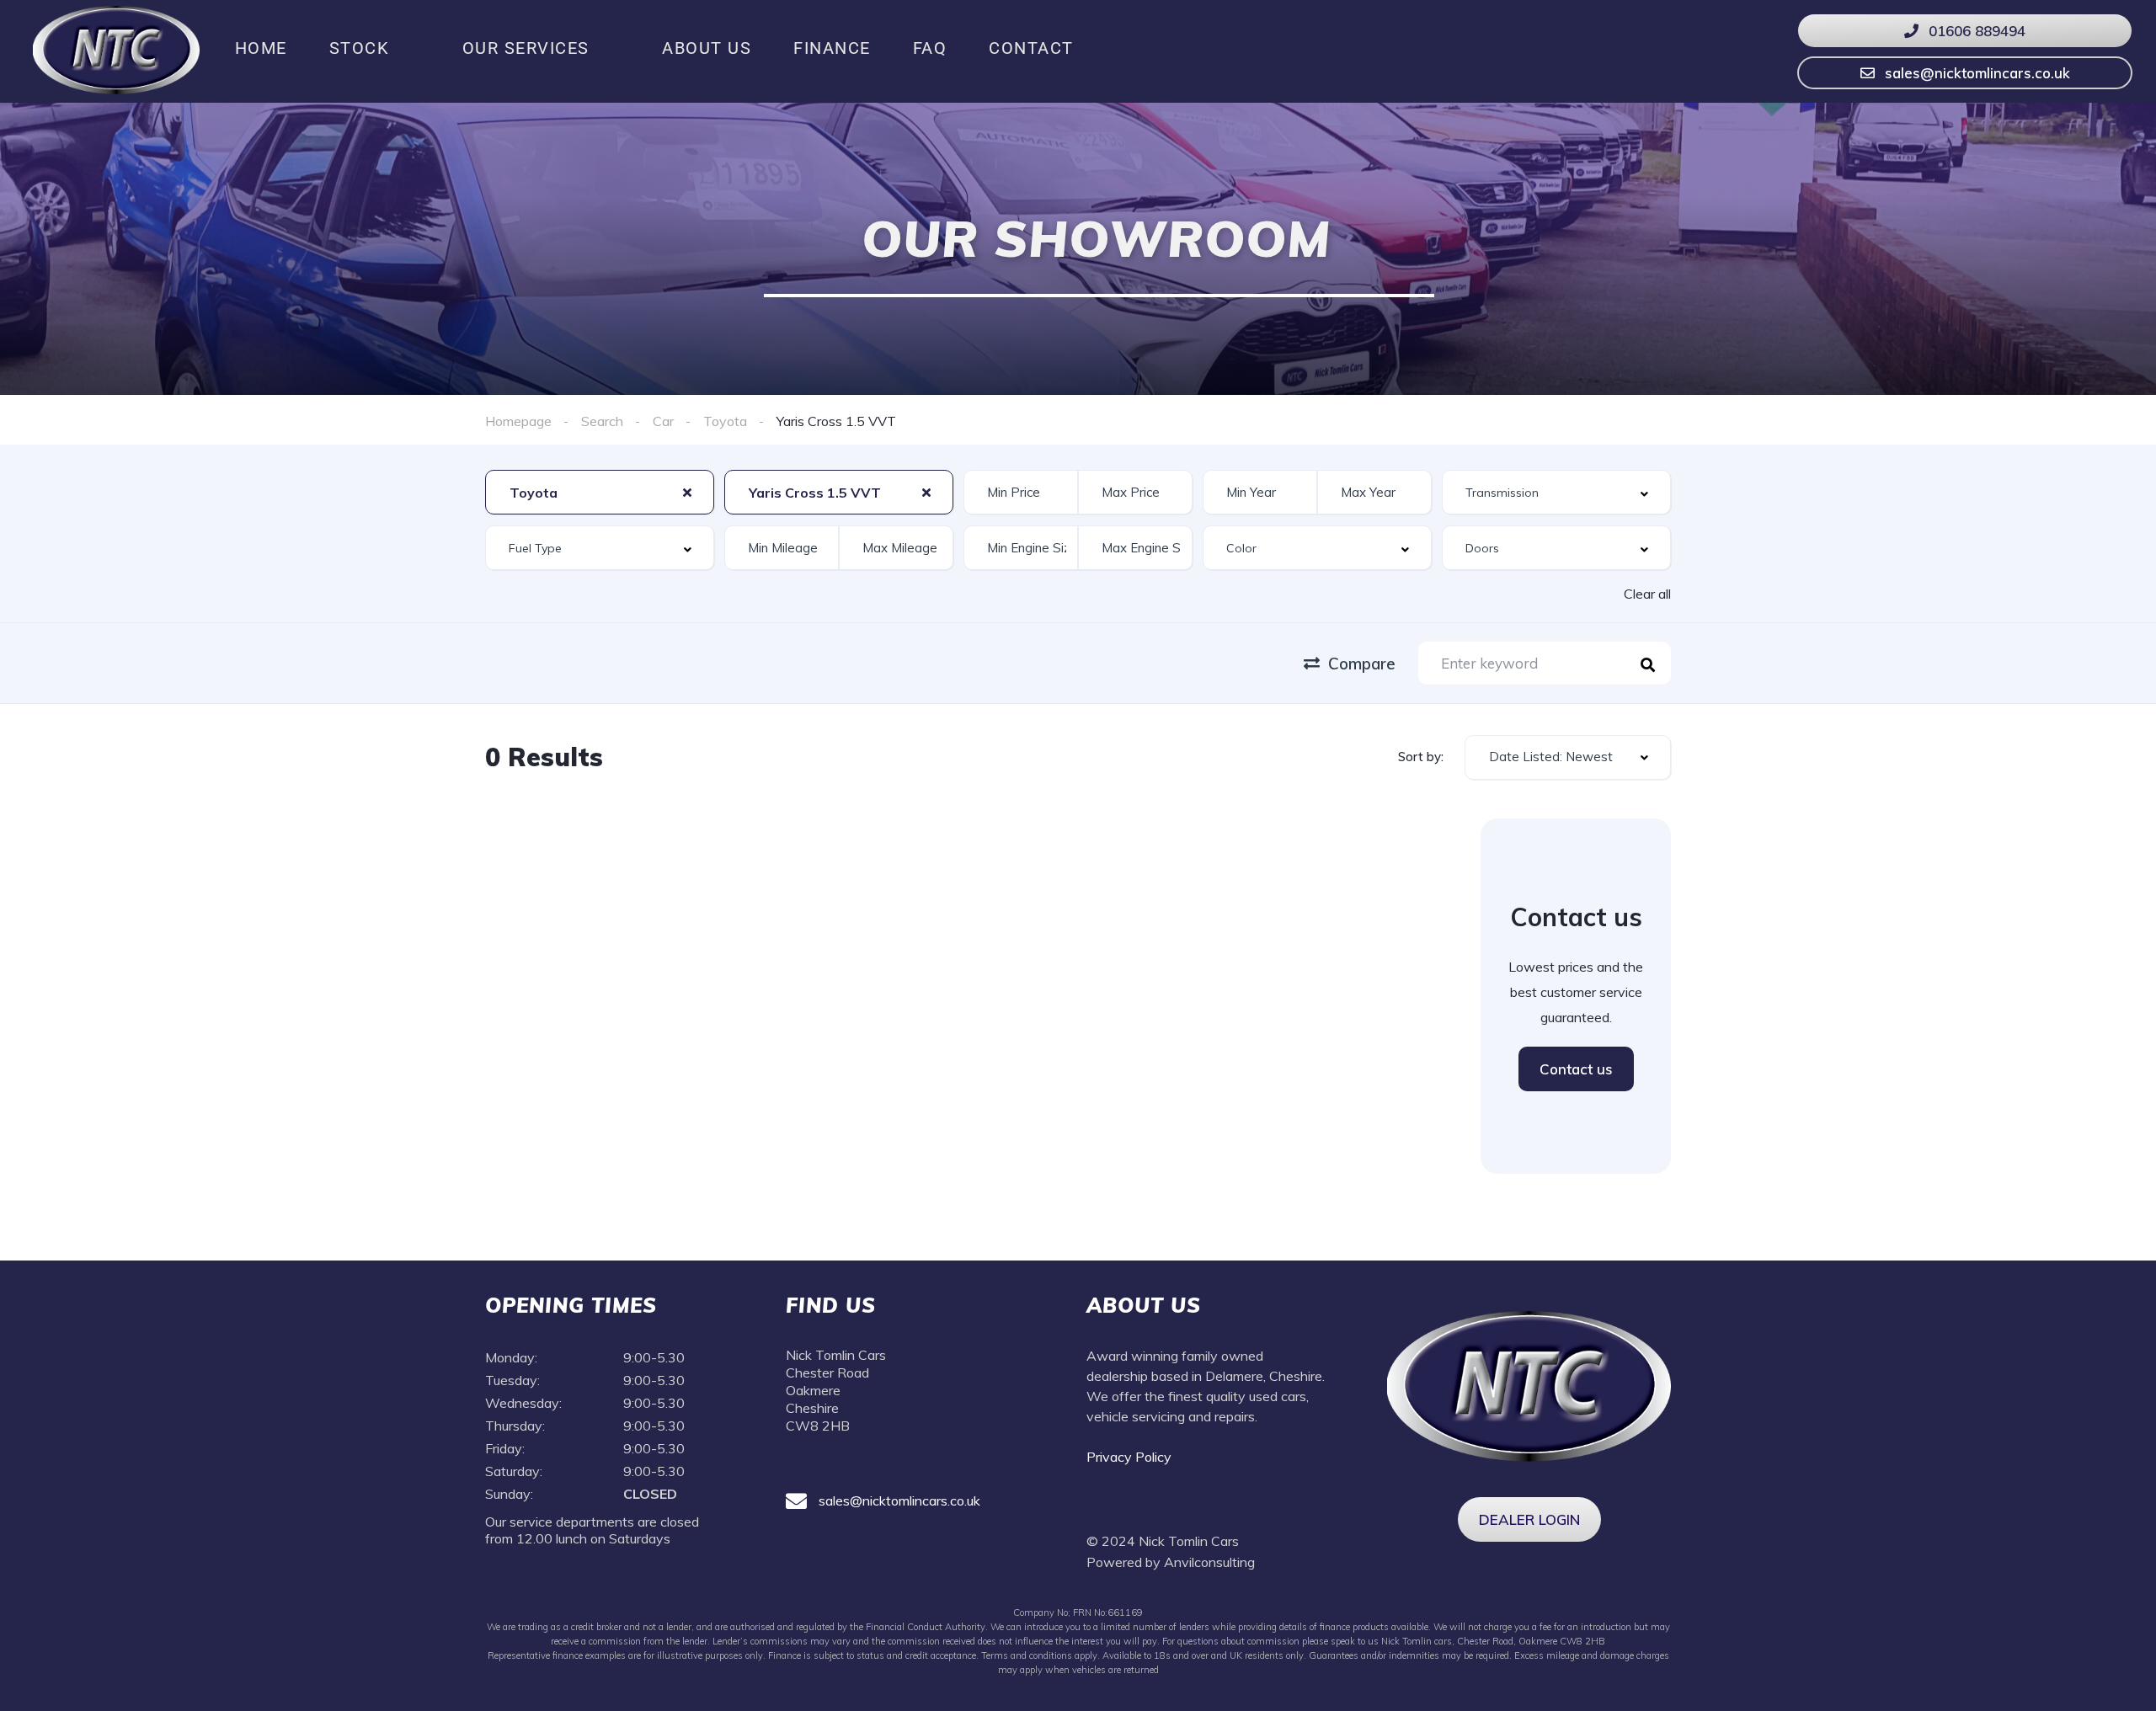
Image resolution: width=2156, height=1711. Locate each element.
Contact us (1576, 1069)
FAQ (930, 48)
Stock (360, 48)
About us (707, 48)
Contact (1031, 48)
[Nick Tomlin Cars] (116, 48)
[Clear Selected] (687, 492)
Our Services (526, 48)
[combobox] (600, 492)
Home (261, 48)
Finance (832, 48)
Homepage (518, 421)
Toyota (725, 421)
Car (663, 421)
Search (602, 421)
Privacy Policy (1131, 1457)
